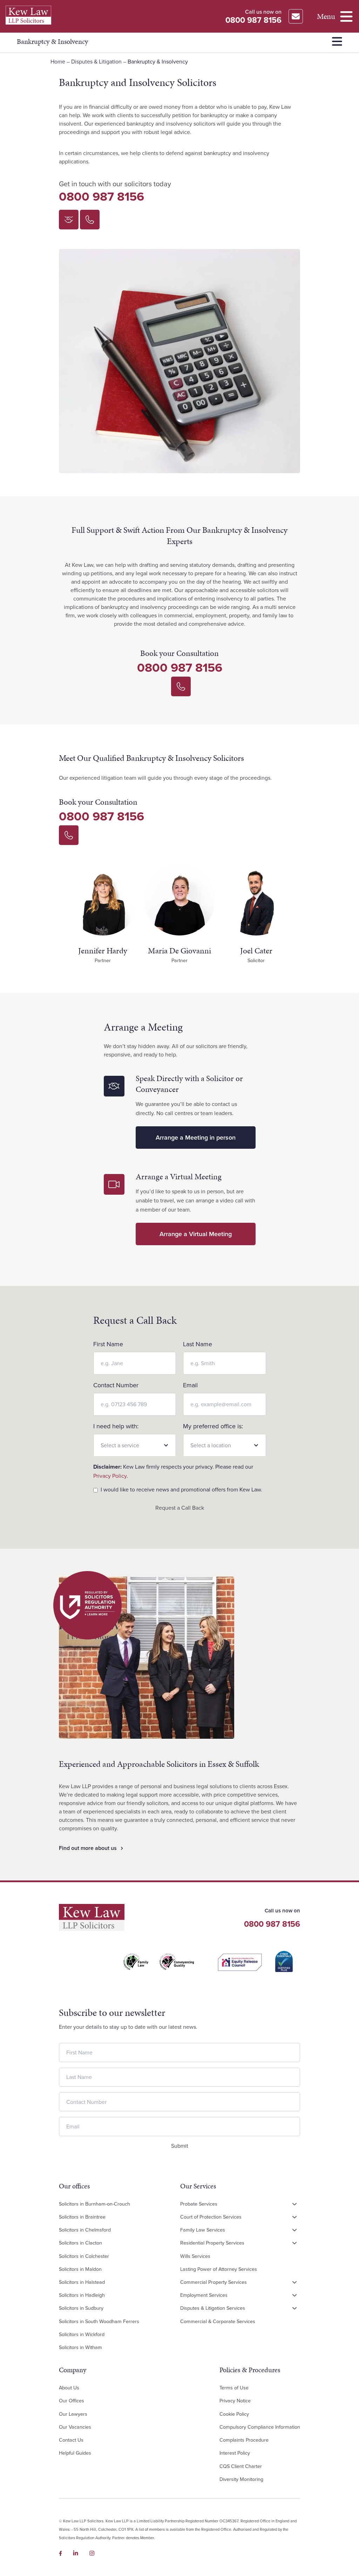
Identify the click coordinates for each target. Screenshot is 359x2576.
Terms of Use (234, 2388)
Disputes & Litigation (96, 62)
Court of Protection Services (211, 2217)
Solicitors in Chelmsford (85, 2230)
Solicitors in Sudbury (81, 2308)
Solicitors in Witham (80, 2347)
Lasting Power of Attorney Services (219, 2269)
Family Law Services (203, 2230)
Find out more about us (88, 1848)
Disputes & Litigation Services (213, 2308)
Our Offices (72, 2401)
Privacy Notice (235, 2401)
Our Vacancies (75, 2427)
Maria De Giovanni (179, 951)
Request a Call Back (180, 1508)
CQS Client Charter (241, 2466)
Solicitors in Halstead (82, 2282)
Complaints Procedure (244, 2440)
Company (73, 2370)
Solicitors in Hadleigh (82, 2295)
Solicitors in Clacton (80, 2243)
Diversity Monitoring (241, 2479)
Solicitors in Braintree (82, 2217)
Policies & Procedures (250, 2370)
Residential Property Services (212, 2243)
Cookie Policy (234, 2414)
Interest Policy (235, 2453)
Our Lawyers (73, 2414)
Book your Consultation (179, 653)
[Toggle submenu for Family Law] (294, 2230)
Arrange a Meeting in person (196, 1138)
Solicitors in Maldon (80, 2269)
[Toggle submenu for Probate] (294, 2204)
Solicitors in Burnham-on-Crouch (94, 2203)
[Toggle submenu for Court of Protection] (294, 2217)
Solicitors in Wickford (82, 2334)
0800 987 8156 (101, 197)
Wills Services (195, 2256)
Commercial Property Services (214, 2282)
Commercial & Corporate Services (218, 2321)
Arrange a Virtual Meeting (196, 1234)
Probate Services (199, 2203)
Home (58, 62)
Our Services (198, 2186)
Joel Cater (256, 951)
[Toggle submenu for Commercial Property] (294, 2282)
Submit (180, 2145)
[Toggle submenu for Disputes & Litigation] (294, 2308)
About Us (69, 2388)
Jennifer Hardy (103, 951)
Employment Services (204, 2295)
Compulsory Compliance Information (260, 2427)
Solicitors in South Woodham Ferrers (99, 2321)
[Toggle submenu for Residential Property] (294, 2243)
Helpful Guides (75, 2453)
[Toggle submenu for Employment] (294, 2295)
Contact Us (71, 2440)
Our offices (74, 2186)
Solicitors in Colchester (84, 2256)
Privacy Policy (110, 1476)
